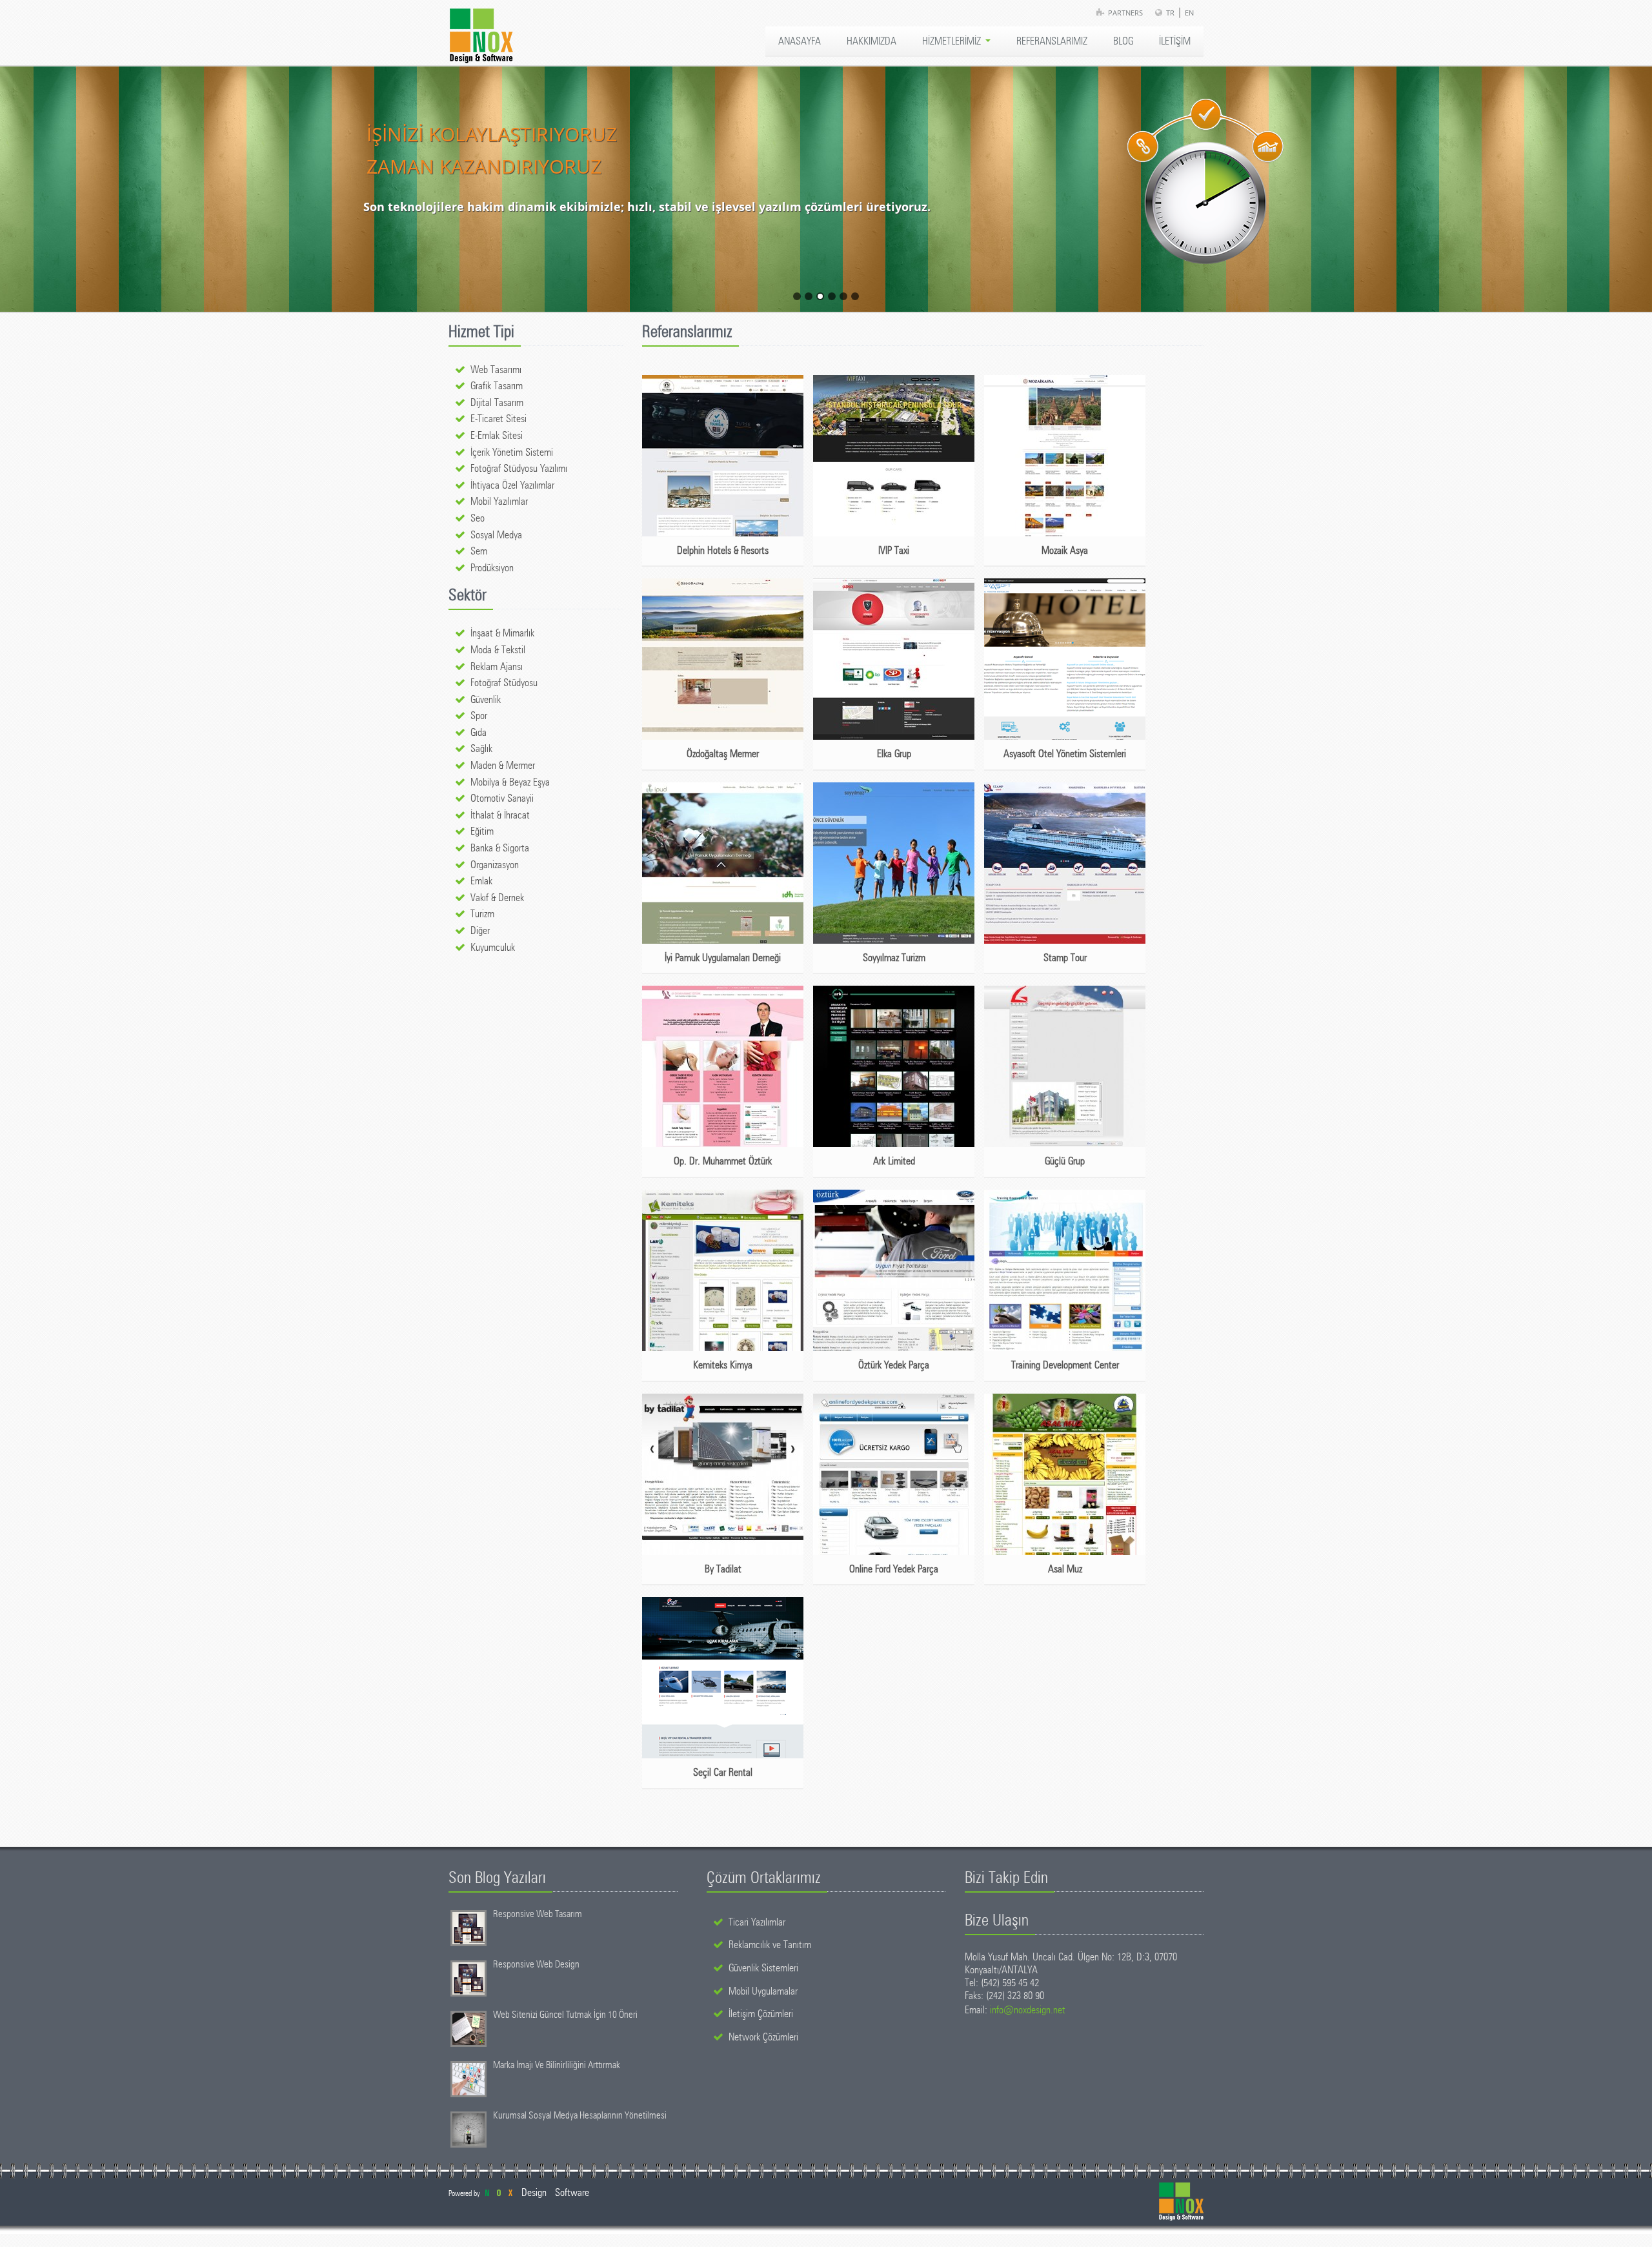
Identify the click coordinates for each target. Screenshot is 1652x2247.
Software (572, 2193)
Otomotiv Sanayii (502, 798)
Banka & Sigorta (500, 848)
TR (1170, 13)
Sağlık (481, 749)
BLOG (1123, 41)
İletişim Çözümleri (761, 2014)
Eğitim (482, 831)
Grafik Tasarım (497, 386)
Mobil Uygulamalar (763, 1991)
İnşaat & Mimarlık (502, 633)
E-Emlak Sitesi (497, 436)
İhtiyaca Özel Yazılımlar (512, 485)
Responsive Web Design (536, 1965)
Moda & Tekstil (498, 650)
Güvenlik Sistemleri (763, 1968)
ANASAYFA (800, 41)
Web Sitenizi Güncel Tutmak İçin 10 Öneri (565, 2015)
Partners (1125, 13)
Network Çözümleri (763, 2037)
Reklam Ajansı (497, 667)
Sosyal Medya (496, 535)
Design (534, 2193)
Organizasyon (495, 865)
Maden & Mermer (503, 766)
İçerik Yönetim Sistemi (512, 452)
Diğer (480, 931)
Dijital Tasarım (497, 403)
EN (1189, 13)
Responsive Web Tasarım (538, 1914)
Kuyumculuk (493, 948)
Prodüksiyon (492, 568)
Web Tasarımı (496, 370)
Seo (478, 518)
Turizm (482, 914)
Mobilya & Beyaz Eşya (510, 782)
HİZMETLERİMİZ (953, 41)
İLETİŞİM (1175, 41)
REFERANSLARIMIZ (1052, 41)
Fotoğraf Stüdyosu (504, 683)
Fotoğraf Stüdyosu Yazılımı (519, 469)
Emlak (481, 881)
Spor (479, 716)
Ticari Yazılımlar (757, 1922)
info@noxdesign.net (1028, 2010)
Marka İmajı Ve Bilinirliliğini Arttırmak (557, 2065)
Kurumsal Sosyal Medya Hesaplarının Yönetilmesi (580, 2116)
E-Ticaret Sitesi (499, 419)
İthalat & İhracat (500, 815)
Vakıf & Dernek (497, 898)
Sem (479, 551)
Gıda (478, 733)
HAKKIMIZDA (871, 41)
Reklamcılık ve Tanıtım (770, 1945)
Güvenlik (486, 700)
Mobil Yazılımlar (499, 502)
